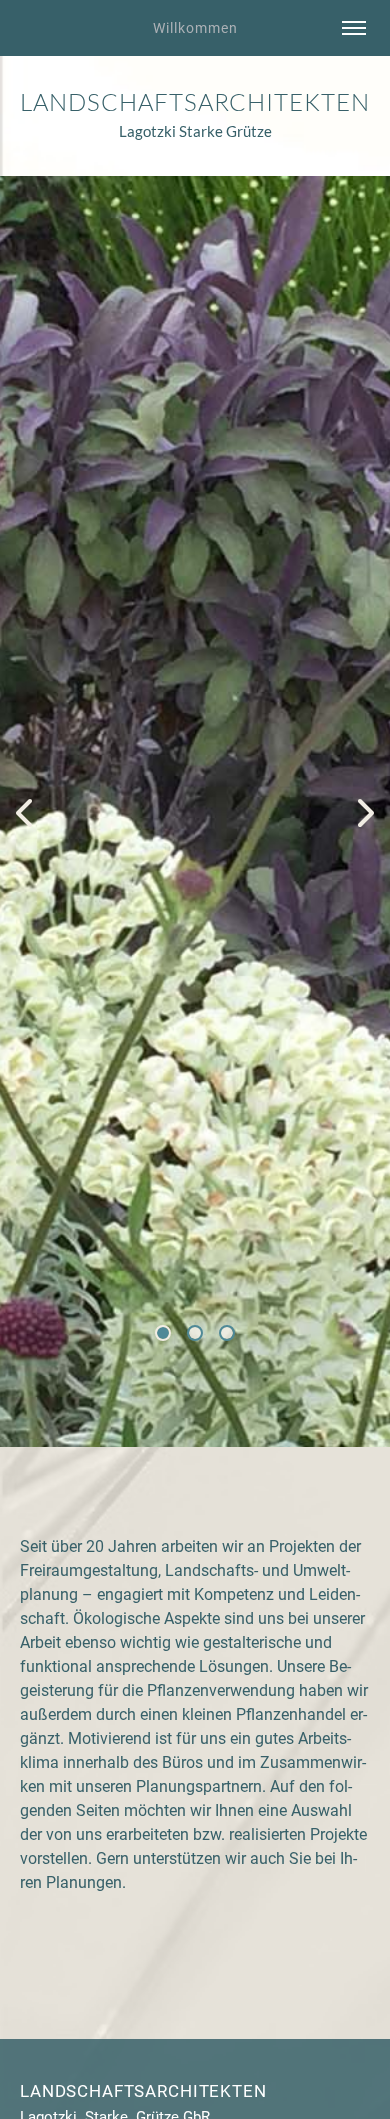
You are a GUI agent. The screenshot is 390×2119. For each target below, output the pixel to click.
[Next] (366, 812)
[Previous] (24, 812)
